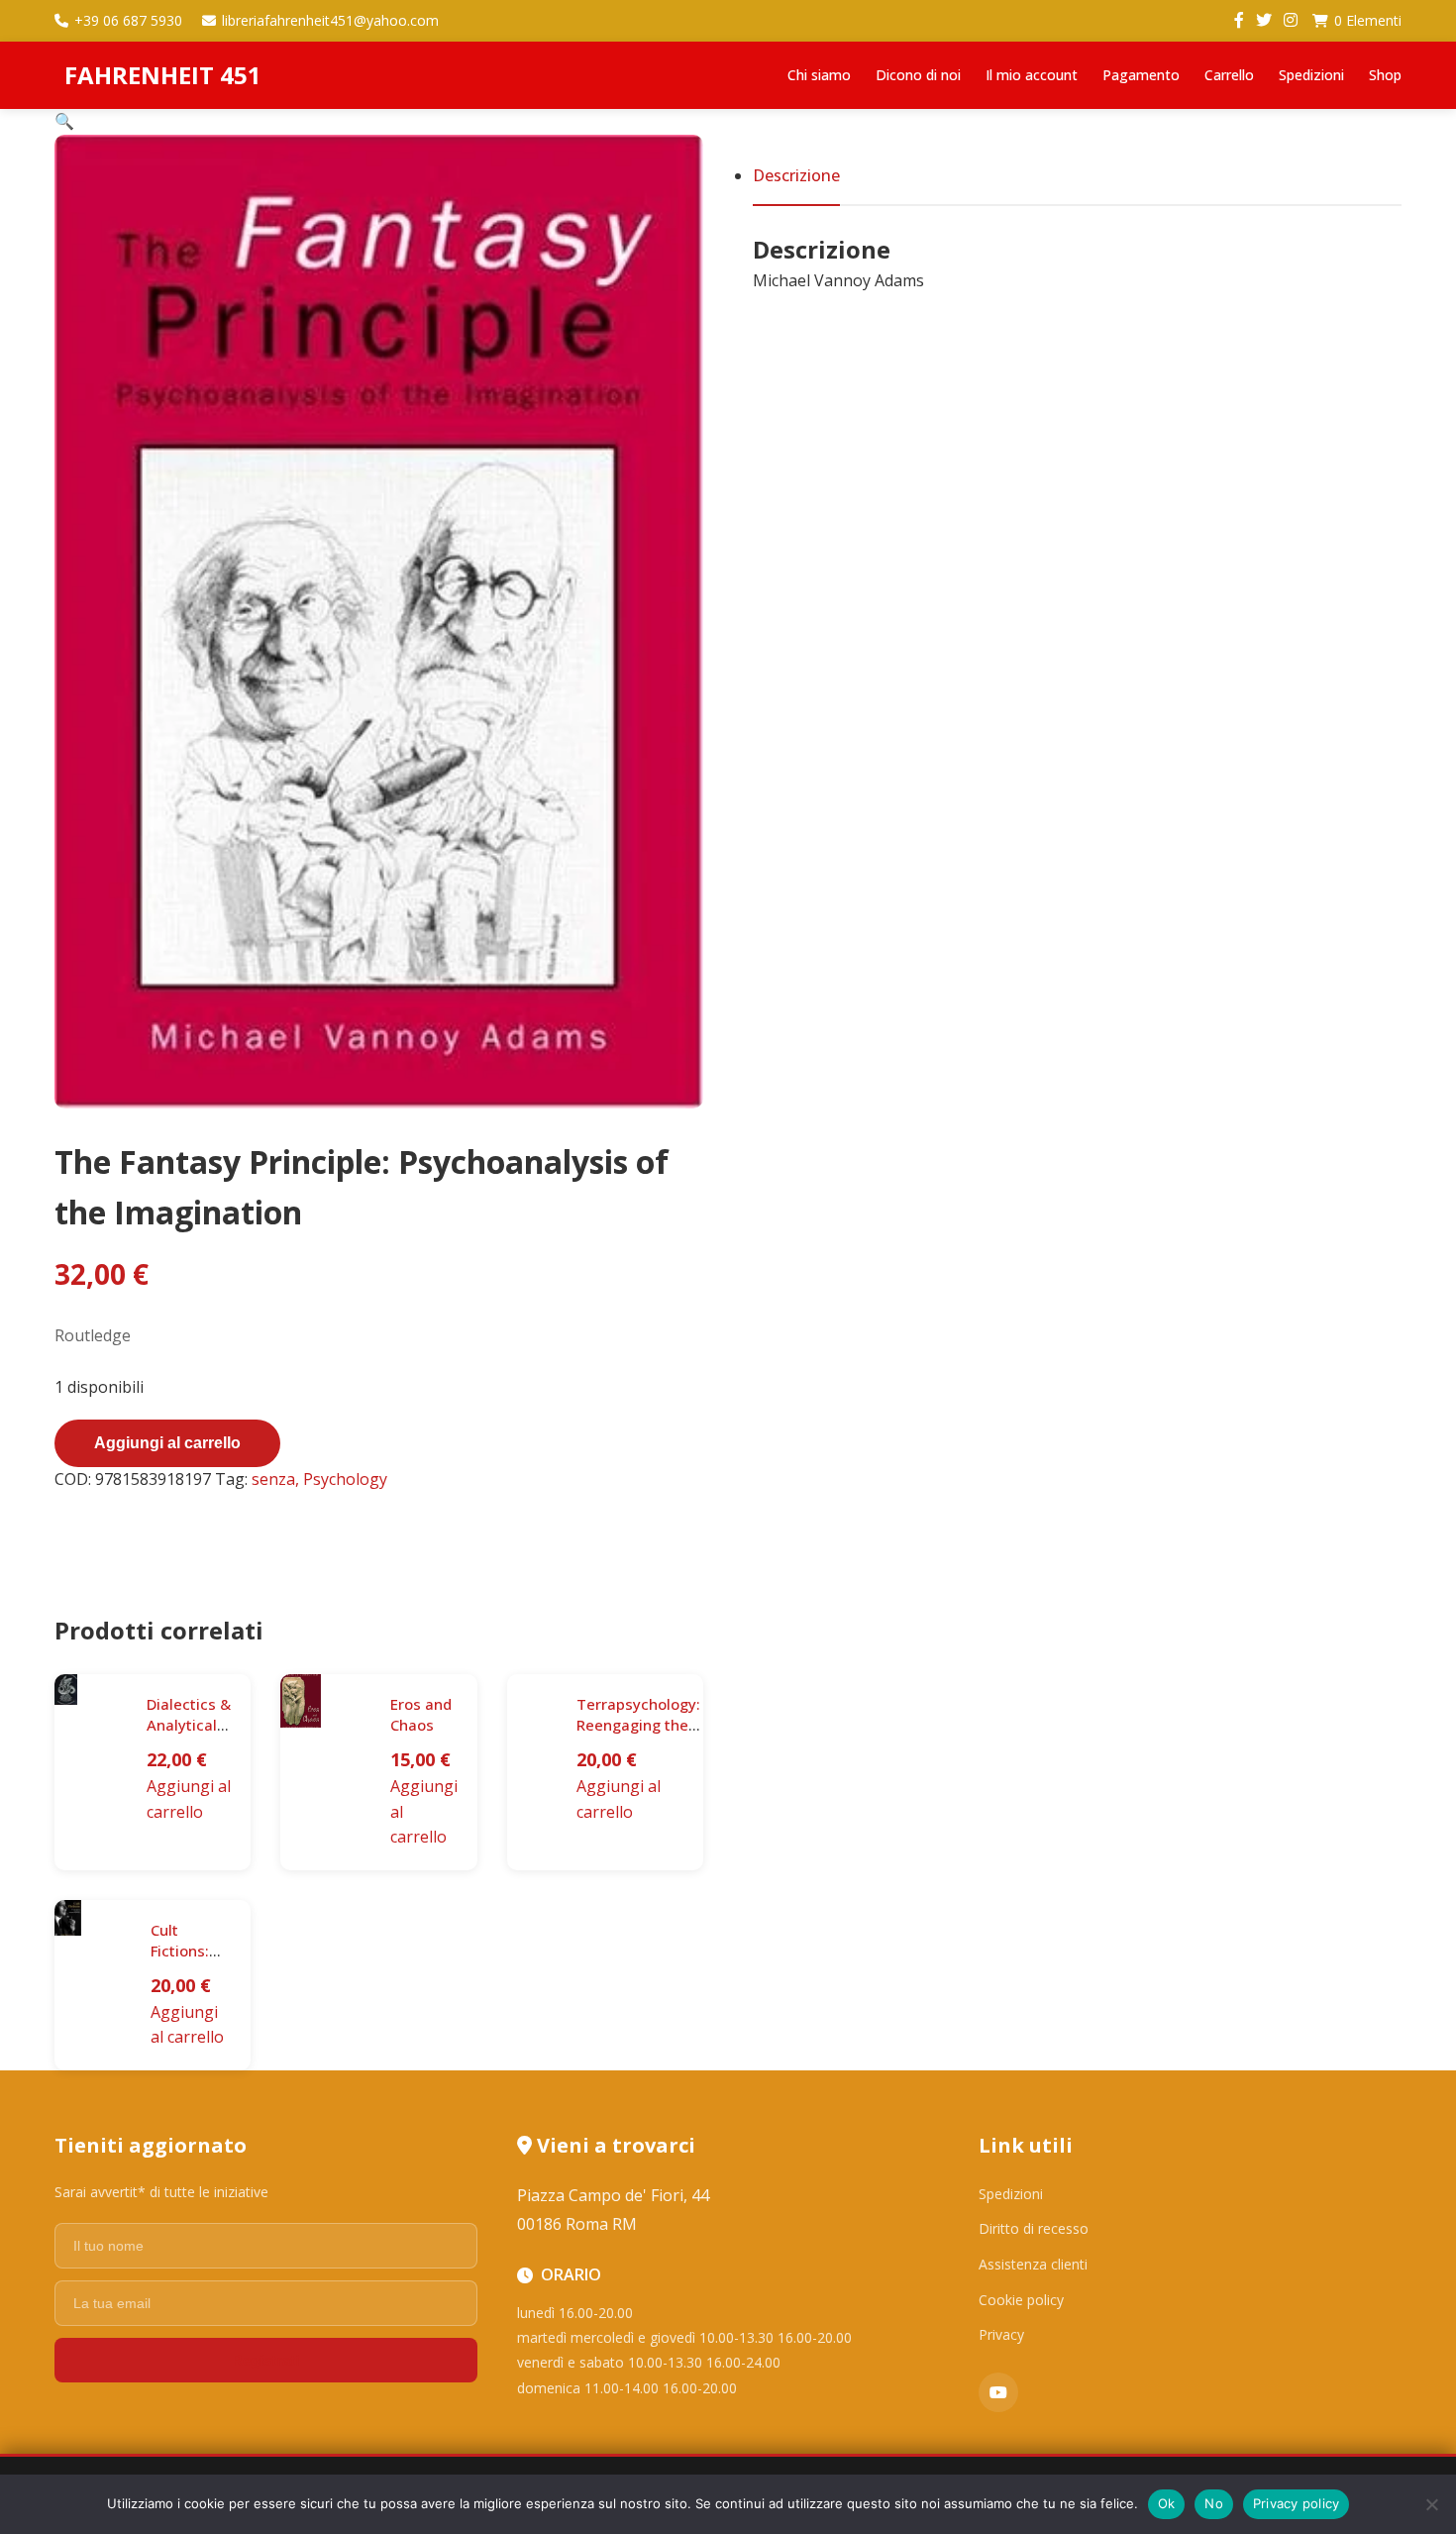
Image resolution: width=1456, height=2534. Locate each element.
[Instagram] (1291, 21)
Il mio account (1032, 75)
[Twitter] (1264, 21)
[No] (1431, 2504)
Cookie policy (1021, 2300)
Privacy (1001, 2334)
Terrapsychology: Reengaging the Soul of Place (638, 1725)
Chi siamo (819, 75)
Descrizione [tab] (796, 175)
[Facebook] (1239, 21)
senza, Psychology (319, 1479)
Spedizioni (1311, 75)
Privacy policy (1297, 2503)
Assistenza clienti (1033, 2264)
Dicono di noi (918, 75)
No (1214, 2503)
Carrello (1229, 75)
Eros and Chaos (421, 1714)
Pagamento (1141, 75)
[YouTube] (998, 2392)
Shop (1385, 75)
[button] (64, 121)
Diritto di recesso (1034, 2228)
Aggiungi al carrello (167, 1443)
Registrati (265, 2360)
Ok (1167, 2503)
